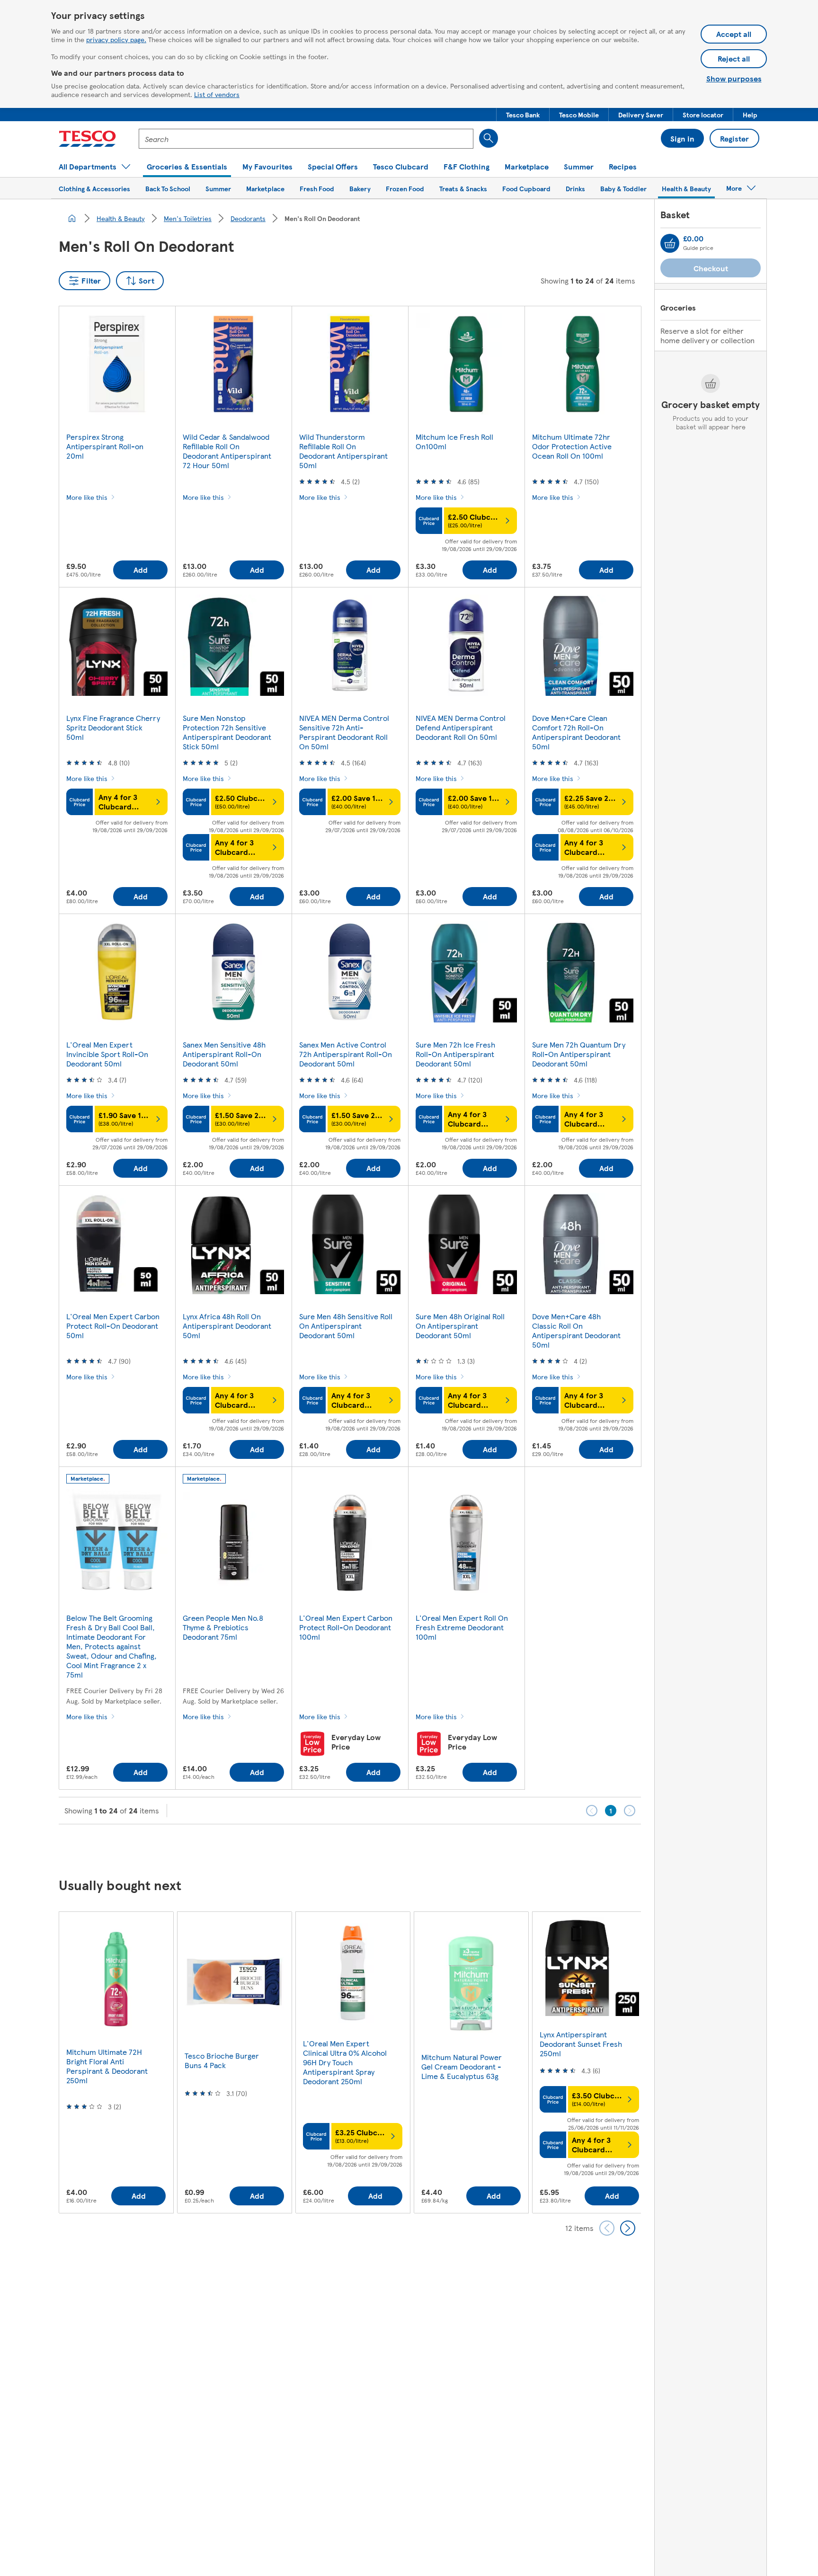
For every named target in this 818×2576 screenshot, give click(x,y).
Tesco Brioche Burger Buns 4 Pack (222, 2060)
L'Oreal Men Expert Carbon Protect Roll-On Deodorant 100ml (346, 1627)
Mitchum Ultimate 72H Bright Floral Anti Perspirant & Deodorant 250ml (107, 2066)
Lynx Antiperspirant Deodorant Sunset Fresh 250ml (581, 2044)
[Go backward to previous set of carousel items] (607, 2228)
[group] (116, 2062)
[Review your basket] (670, 243)
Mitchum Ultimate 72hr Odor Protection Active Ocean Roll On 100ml (572, 446)
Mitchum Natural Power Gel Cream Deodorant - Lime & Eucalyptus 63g (462, 2066)
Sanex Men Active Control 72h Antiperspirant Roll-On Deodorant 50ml (346, 1054)
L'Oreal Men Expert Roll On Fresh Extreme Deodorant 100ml (462, 1627)
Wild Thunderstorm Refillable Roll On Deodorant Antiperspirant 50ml (343, 451)
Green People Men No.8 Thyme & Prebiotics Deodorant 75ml (223, 1627)
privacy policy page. (116, 39)
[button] (523, 115)
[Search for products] (489, 138)
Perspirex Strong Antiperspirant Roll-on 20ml (105, 446)
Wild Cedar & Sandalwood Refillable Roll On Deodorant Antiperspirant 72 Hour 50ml (227, 451)
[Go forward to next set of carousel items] (628, 2228)
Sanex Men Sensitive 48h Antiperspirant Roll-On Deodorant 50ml (224, 1054)
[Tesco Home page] (87, 139)
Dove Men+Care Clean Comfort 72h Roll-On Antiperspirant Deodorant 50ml (576, 732)
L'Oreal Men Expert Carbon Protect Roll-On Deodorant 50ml (113, 1326)
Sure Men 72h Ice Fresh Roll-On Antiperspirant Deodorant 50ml (455, 1054)
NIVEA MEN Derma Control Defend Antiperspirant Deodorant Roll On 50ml (461, 727)
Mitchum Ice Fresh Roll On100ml (454, 441)
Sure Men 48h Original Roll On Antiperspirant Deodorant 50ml (460, 1326)
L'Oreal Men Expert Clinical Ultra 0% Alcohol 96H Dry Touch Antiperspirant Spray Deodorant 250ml (345, 2062)
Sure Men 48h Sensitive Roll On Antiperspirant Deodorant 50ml (346, 1326)
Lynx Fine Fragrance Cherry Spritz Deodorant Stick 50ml (113, 727)
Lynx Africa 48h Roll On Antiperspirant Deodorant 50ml (227, 1326)
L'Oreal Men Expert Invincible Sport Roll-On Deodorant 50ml (107, 1054)
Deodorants (248, 218)
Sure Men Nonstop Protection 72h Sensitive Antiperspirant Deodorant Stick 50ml (227, 732)
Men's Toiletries (188, 218)
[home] (72, 218)
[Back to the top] (414, 1848)
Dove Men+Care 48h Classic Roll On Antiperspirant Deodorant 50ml (576, 1330)
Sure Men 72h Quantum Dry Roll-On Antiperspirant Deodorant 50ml (579, 1054)
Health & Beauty (121, 218)
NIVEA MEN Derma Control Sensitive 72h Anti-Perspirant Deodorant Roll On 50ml (344, 732)
